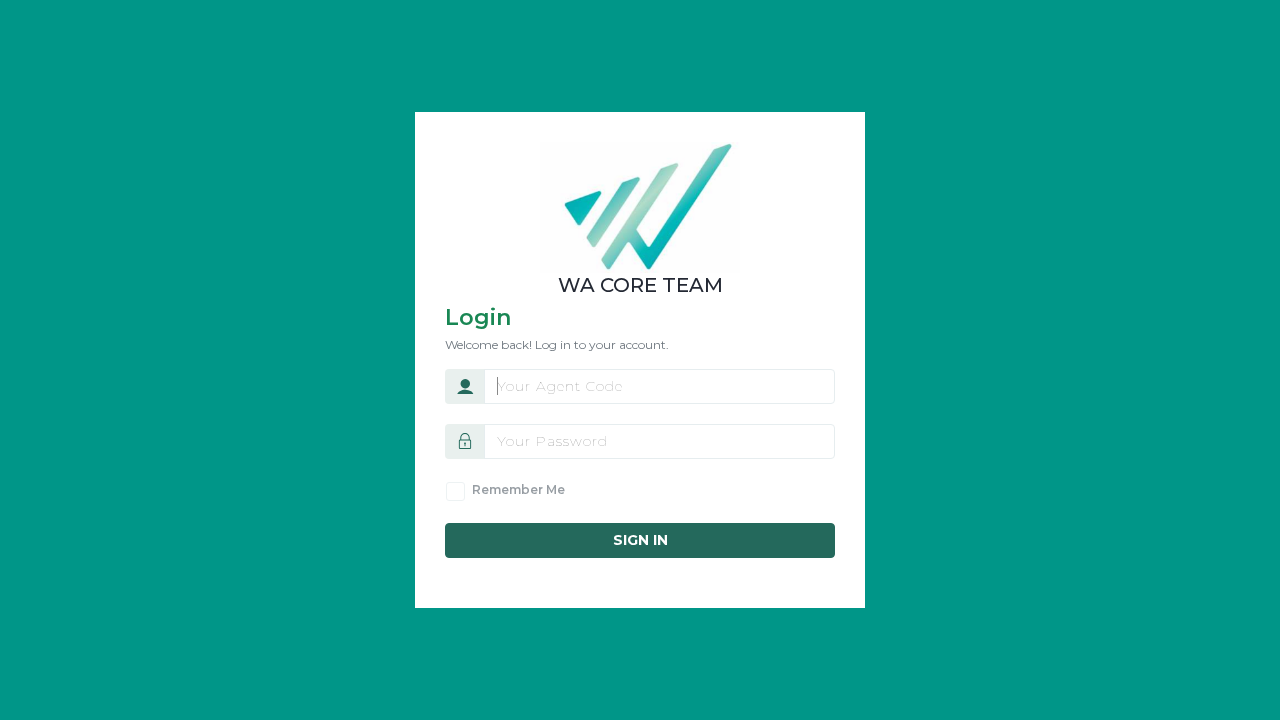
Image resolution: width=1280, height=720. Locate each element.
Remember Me (518, 489)
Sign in (640, 540)
